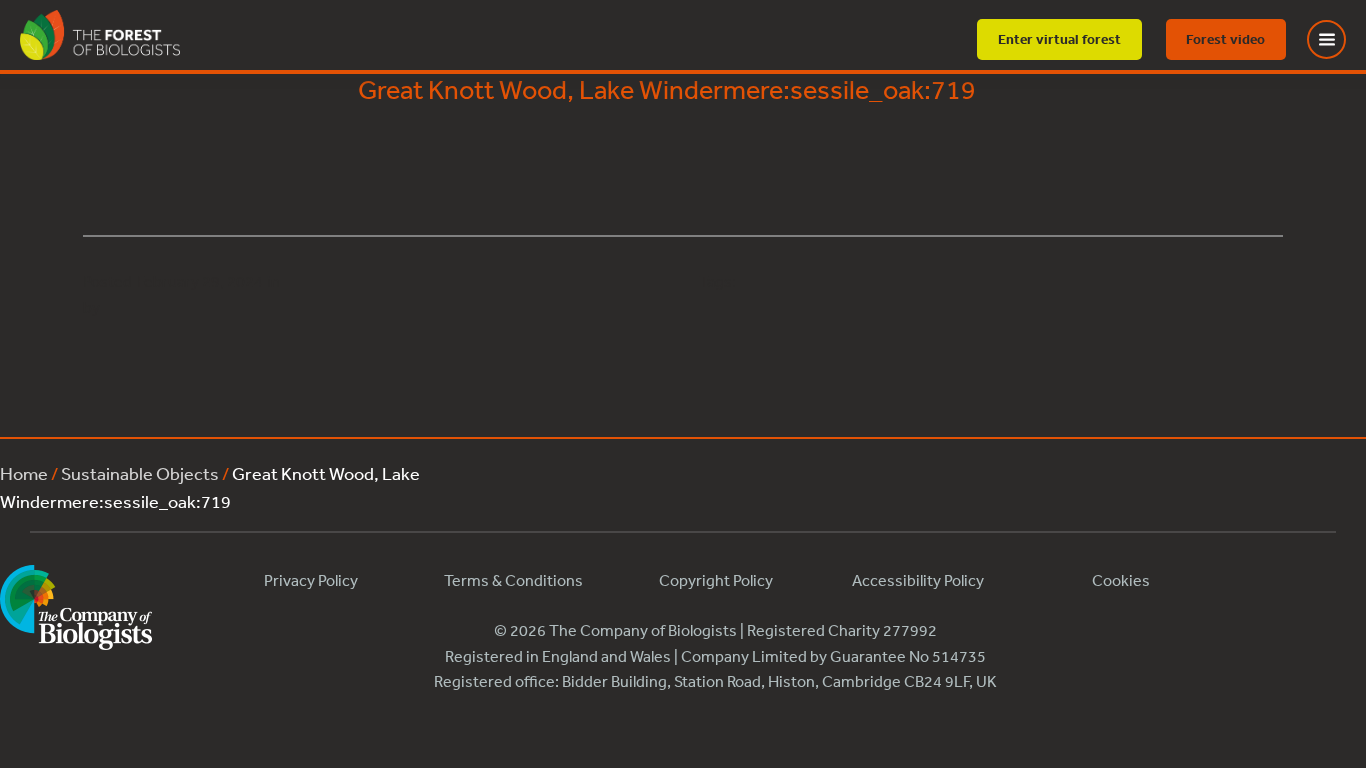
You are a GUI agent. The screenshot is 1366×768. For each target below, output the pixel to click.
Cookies (1121, 580)
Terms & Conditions (513, 580)
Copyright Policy (716, 580)
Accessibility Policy (918, 580)
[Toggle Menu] (1339, 39)
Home (24, 473)
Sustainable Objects (140, 473)
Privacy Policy (311, 580)
